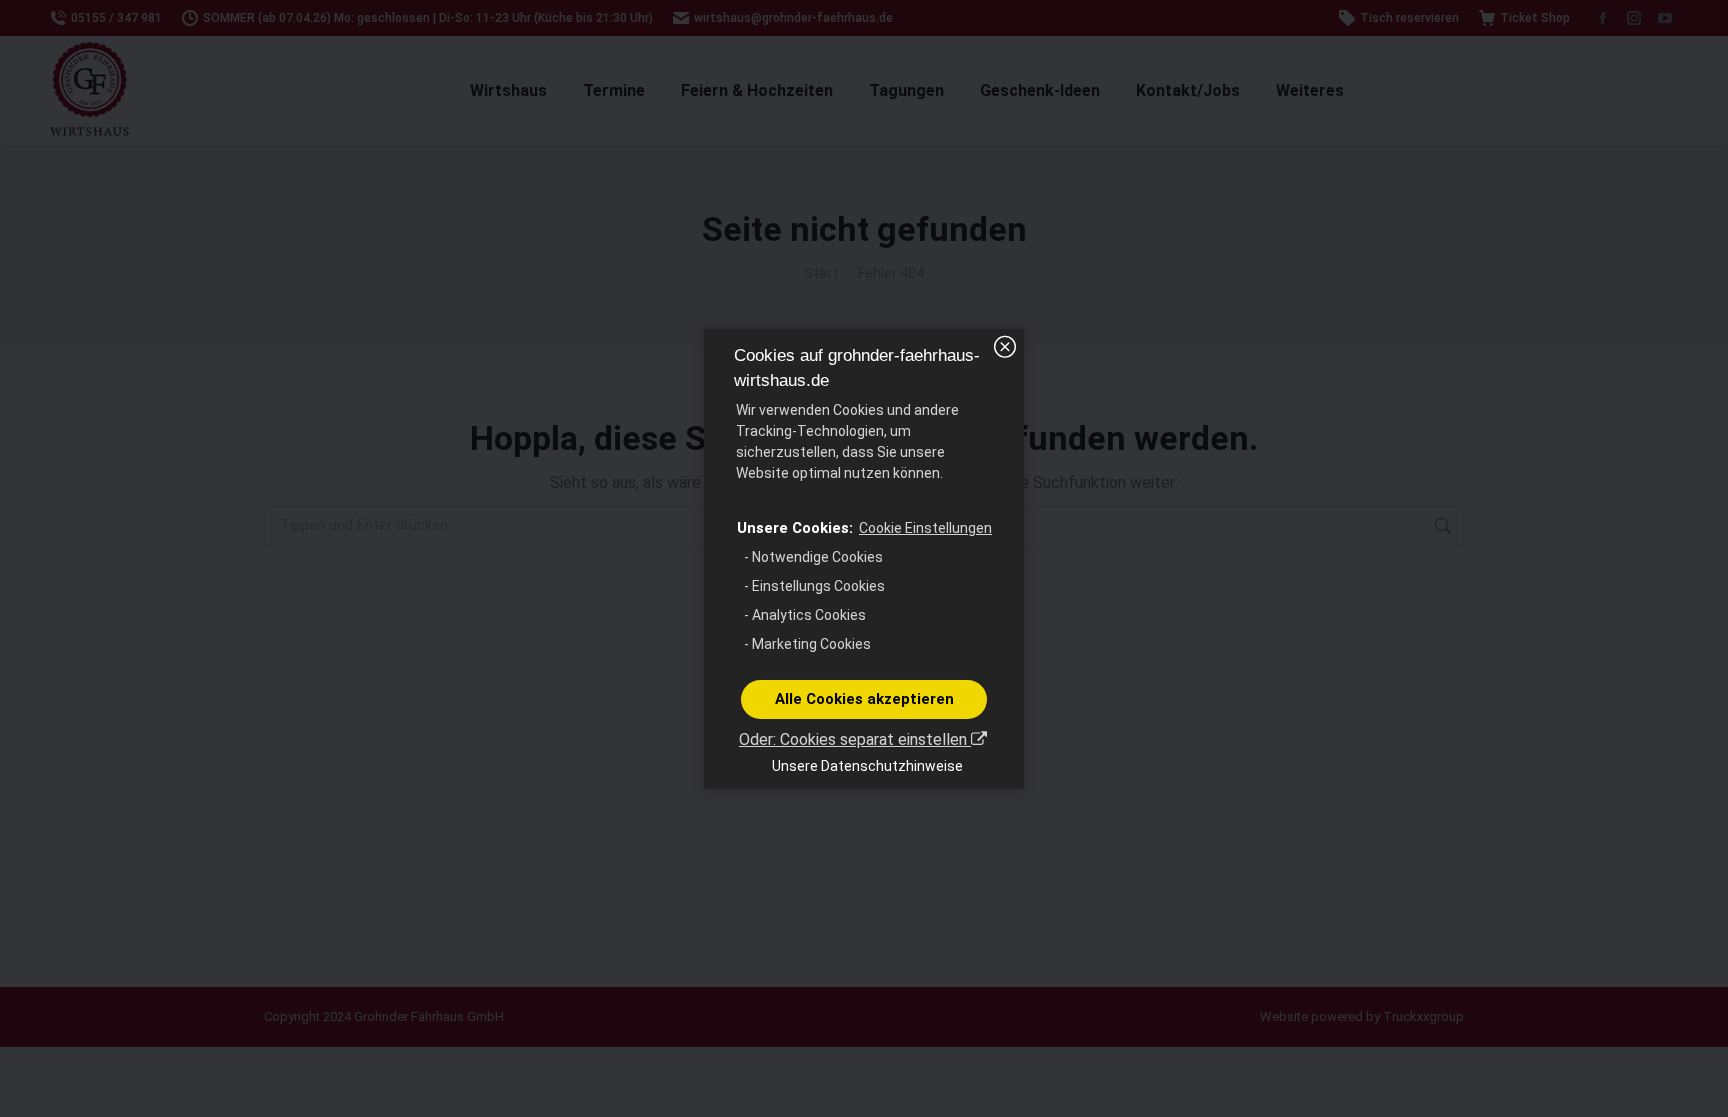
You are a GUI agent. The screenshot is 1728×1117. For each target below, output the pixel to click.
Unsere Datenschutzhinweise (867, 766)
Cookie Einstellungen (925, 528)
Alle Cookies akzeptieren (864, 699)
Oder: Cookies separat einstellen (855, 739)
